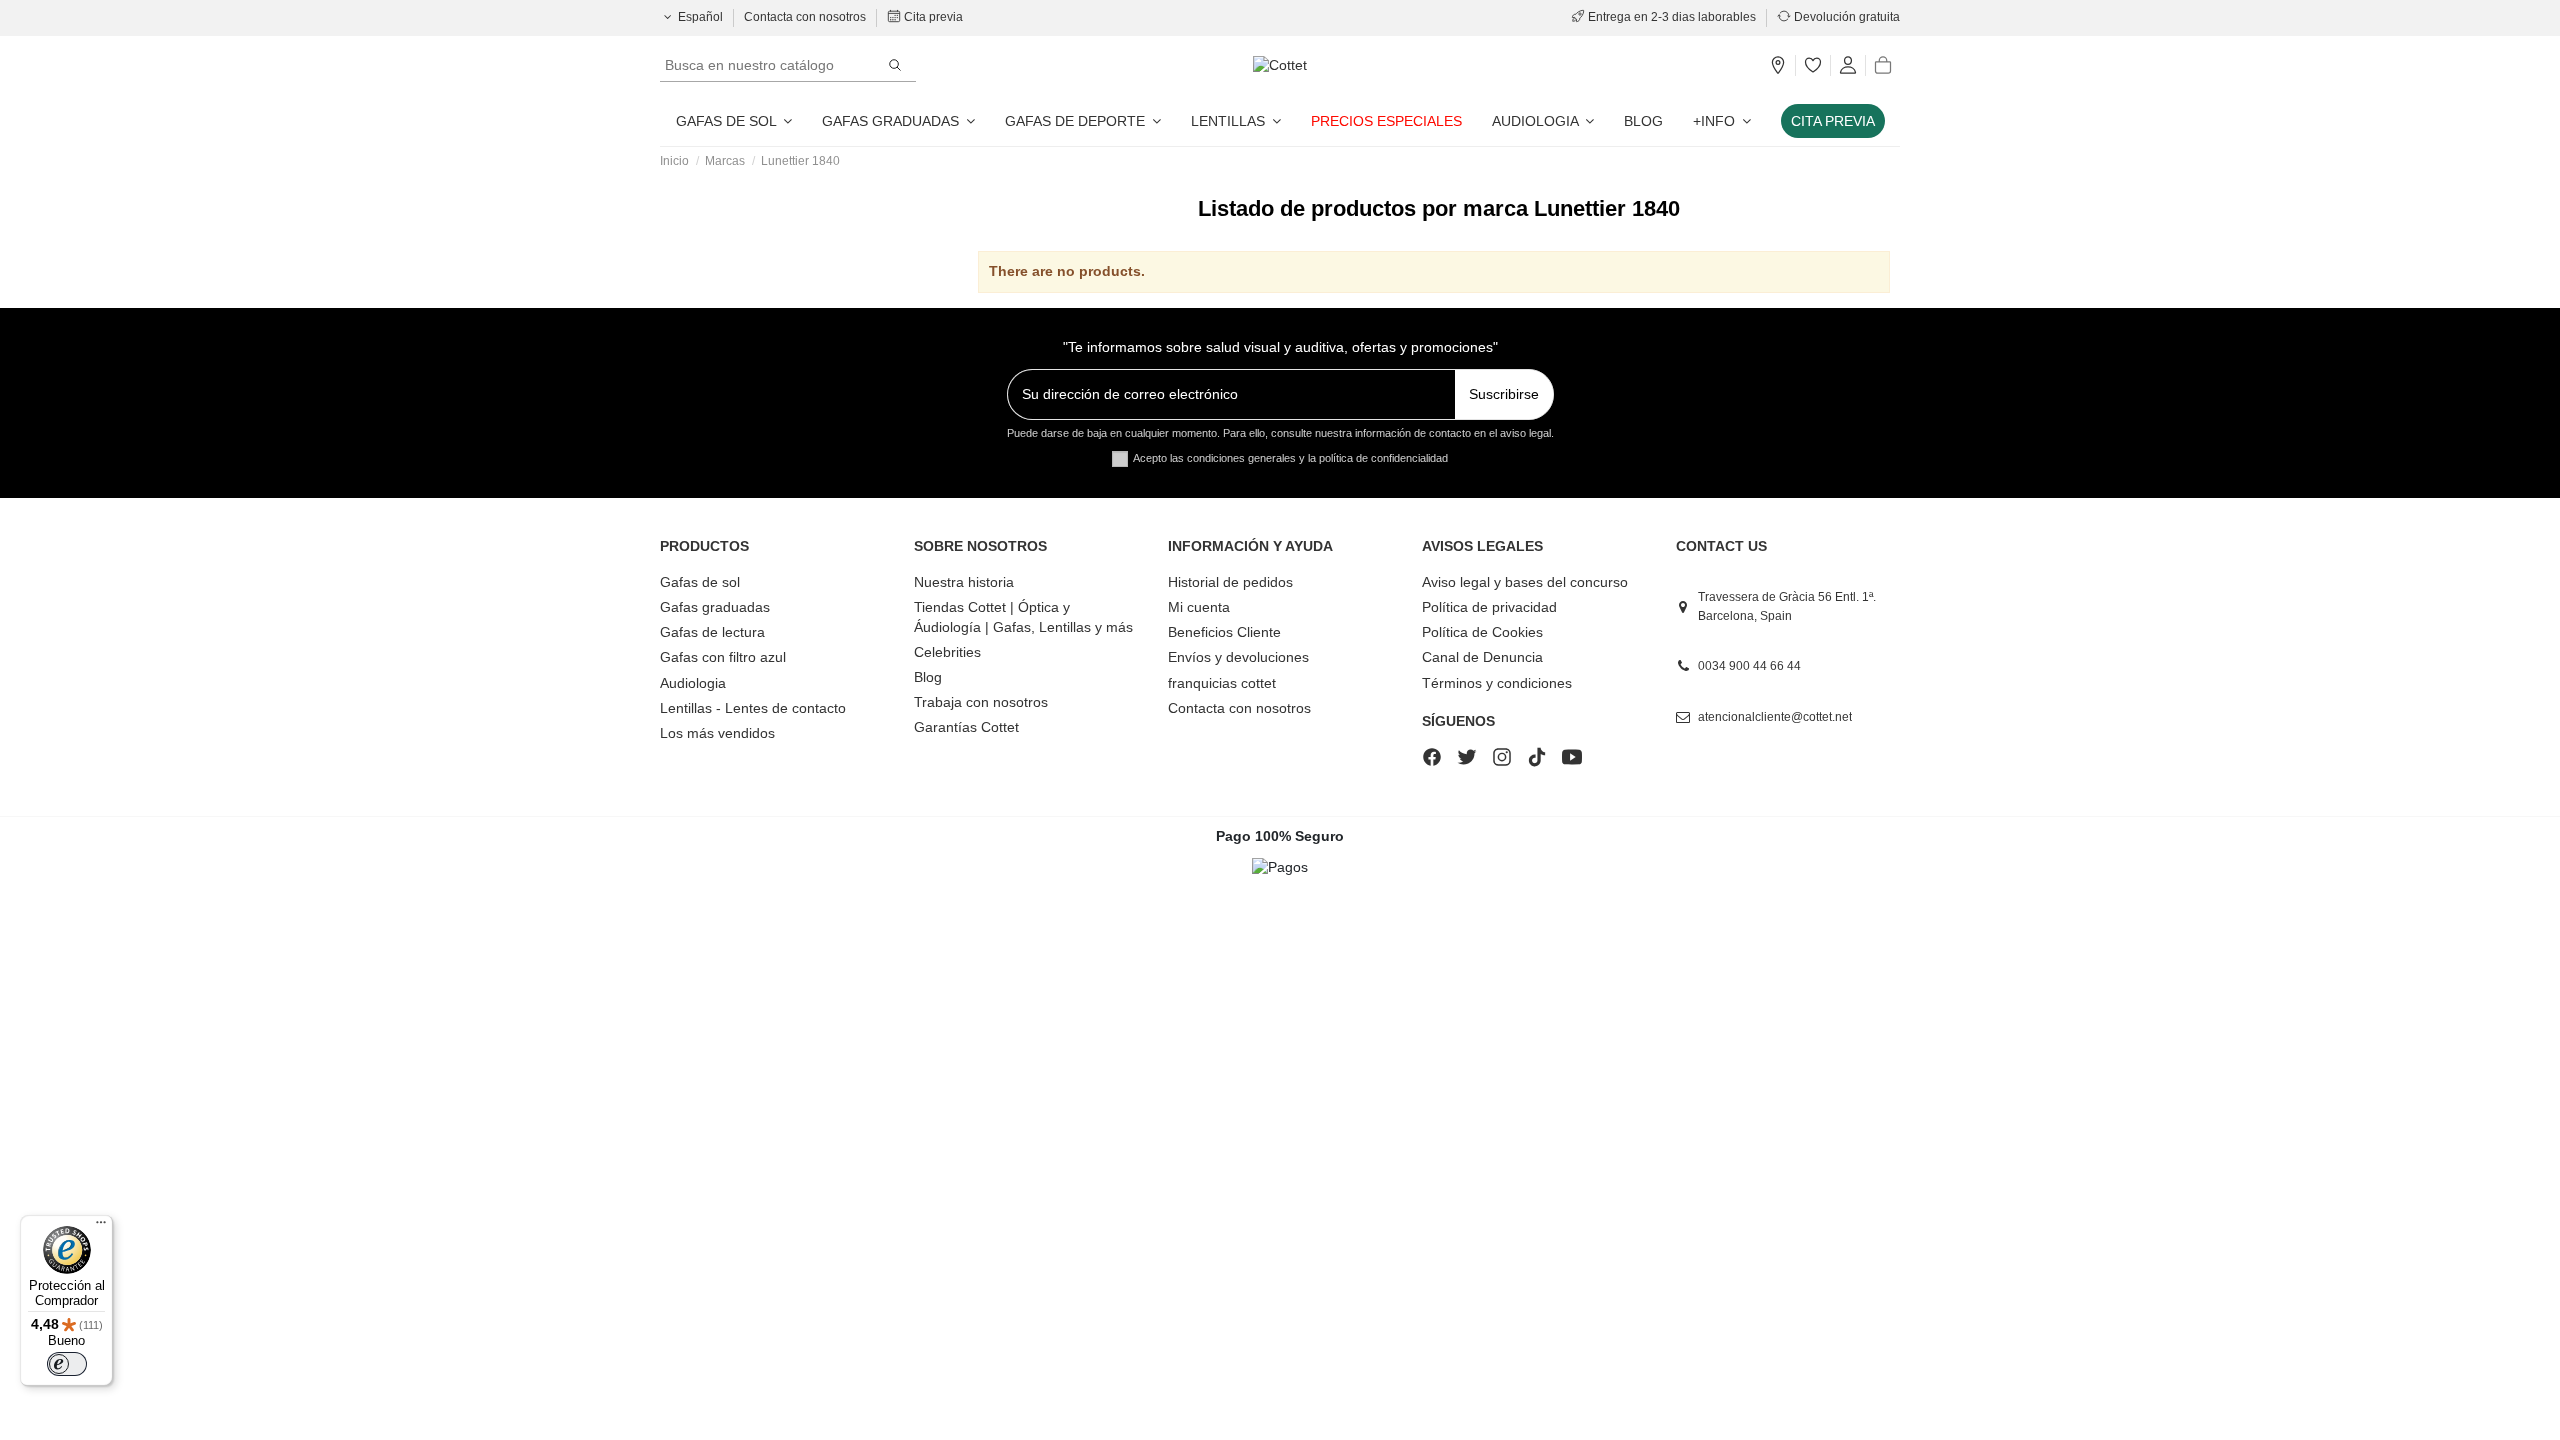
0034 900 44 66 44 (1749, 666)
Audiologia (693, 683)
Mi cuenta (1199, 607)
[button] (1722, 121)
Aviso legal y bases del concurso (1525, 582)
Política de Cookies (1482, 632)
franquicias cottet (1222, 683)
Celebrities (947, 652)
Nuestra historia (964, 582)
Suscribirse (1504, 394)
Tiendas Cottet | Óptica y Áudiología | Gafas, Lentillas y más (1023, 617)
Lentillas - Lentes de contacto (753, 708)
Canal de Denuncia (1482, 657)
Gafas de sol (700, 582)
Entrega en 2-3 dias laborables (1672, 17)
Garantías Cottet (966, 727)
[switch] (67, 1364)
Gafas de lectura (712, 632)
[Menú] (101, 1227)
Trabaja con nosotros (981, 702)
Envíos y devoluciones (1238, 657)
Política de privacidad (1489, 607)
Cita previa (932, 17)
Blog (928, 677)
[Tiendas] (1778, 66)
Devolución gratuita (1845, 17)
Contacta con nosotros (806, 17)
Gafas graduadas (715, 607)
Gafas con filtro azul (723, 657)
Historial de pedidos (1230, 582)
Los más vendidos (717, 733)
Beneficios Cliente (1224, 632)
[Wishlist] (1813, 66)
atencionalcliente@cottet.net (1775, 717)
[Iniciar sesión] (1848, 66)
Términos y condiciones (1497, 683)
